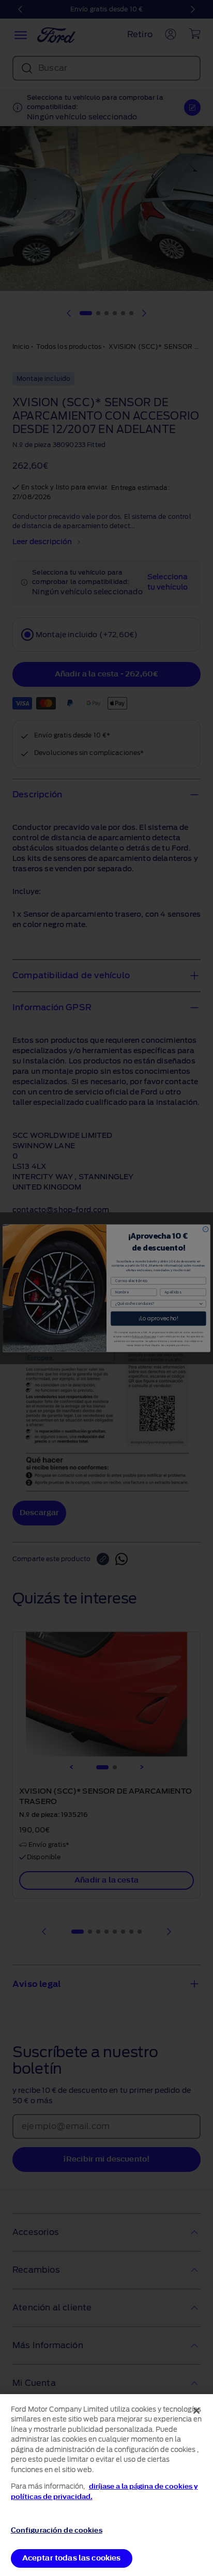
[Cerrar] (196, 2411)
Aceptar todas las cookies (72, 2558)
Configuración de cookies (57, 2530)
